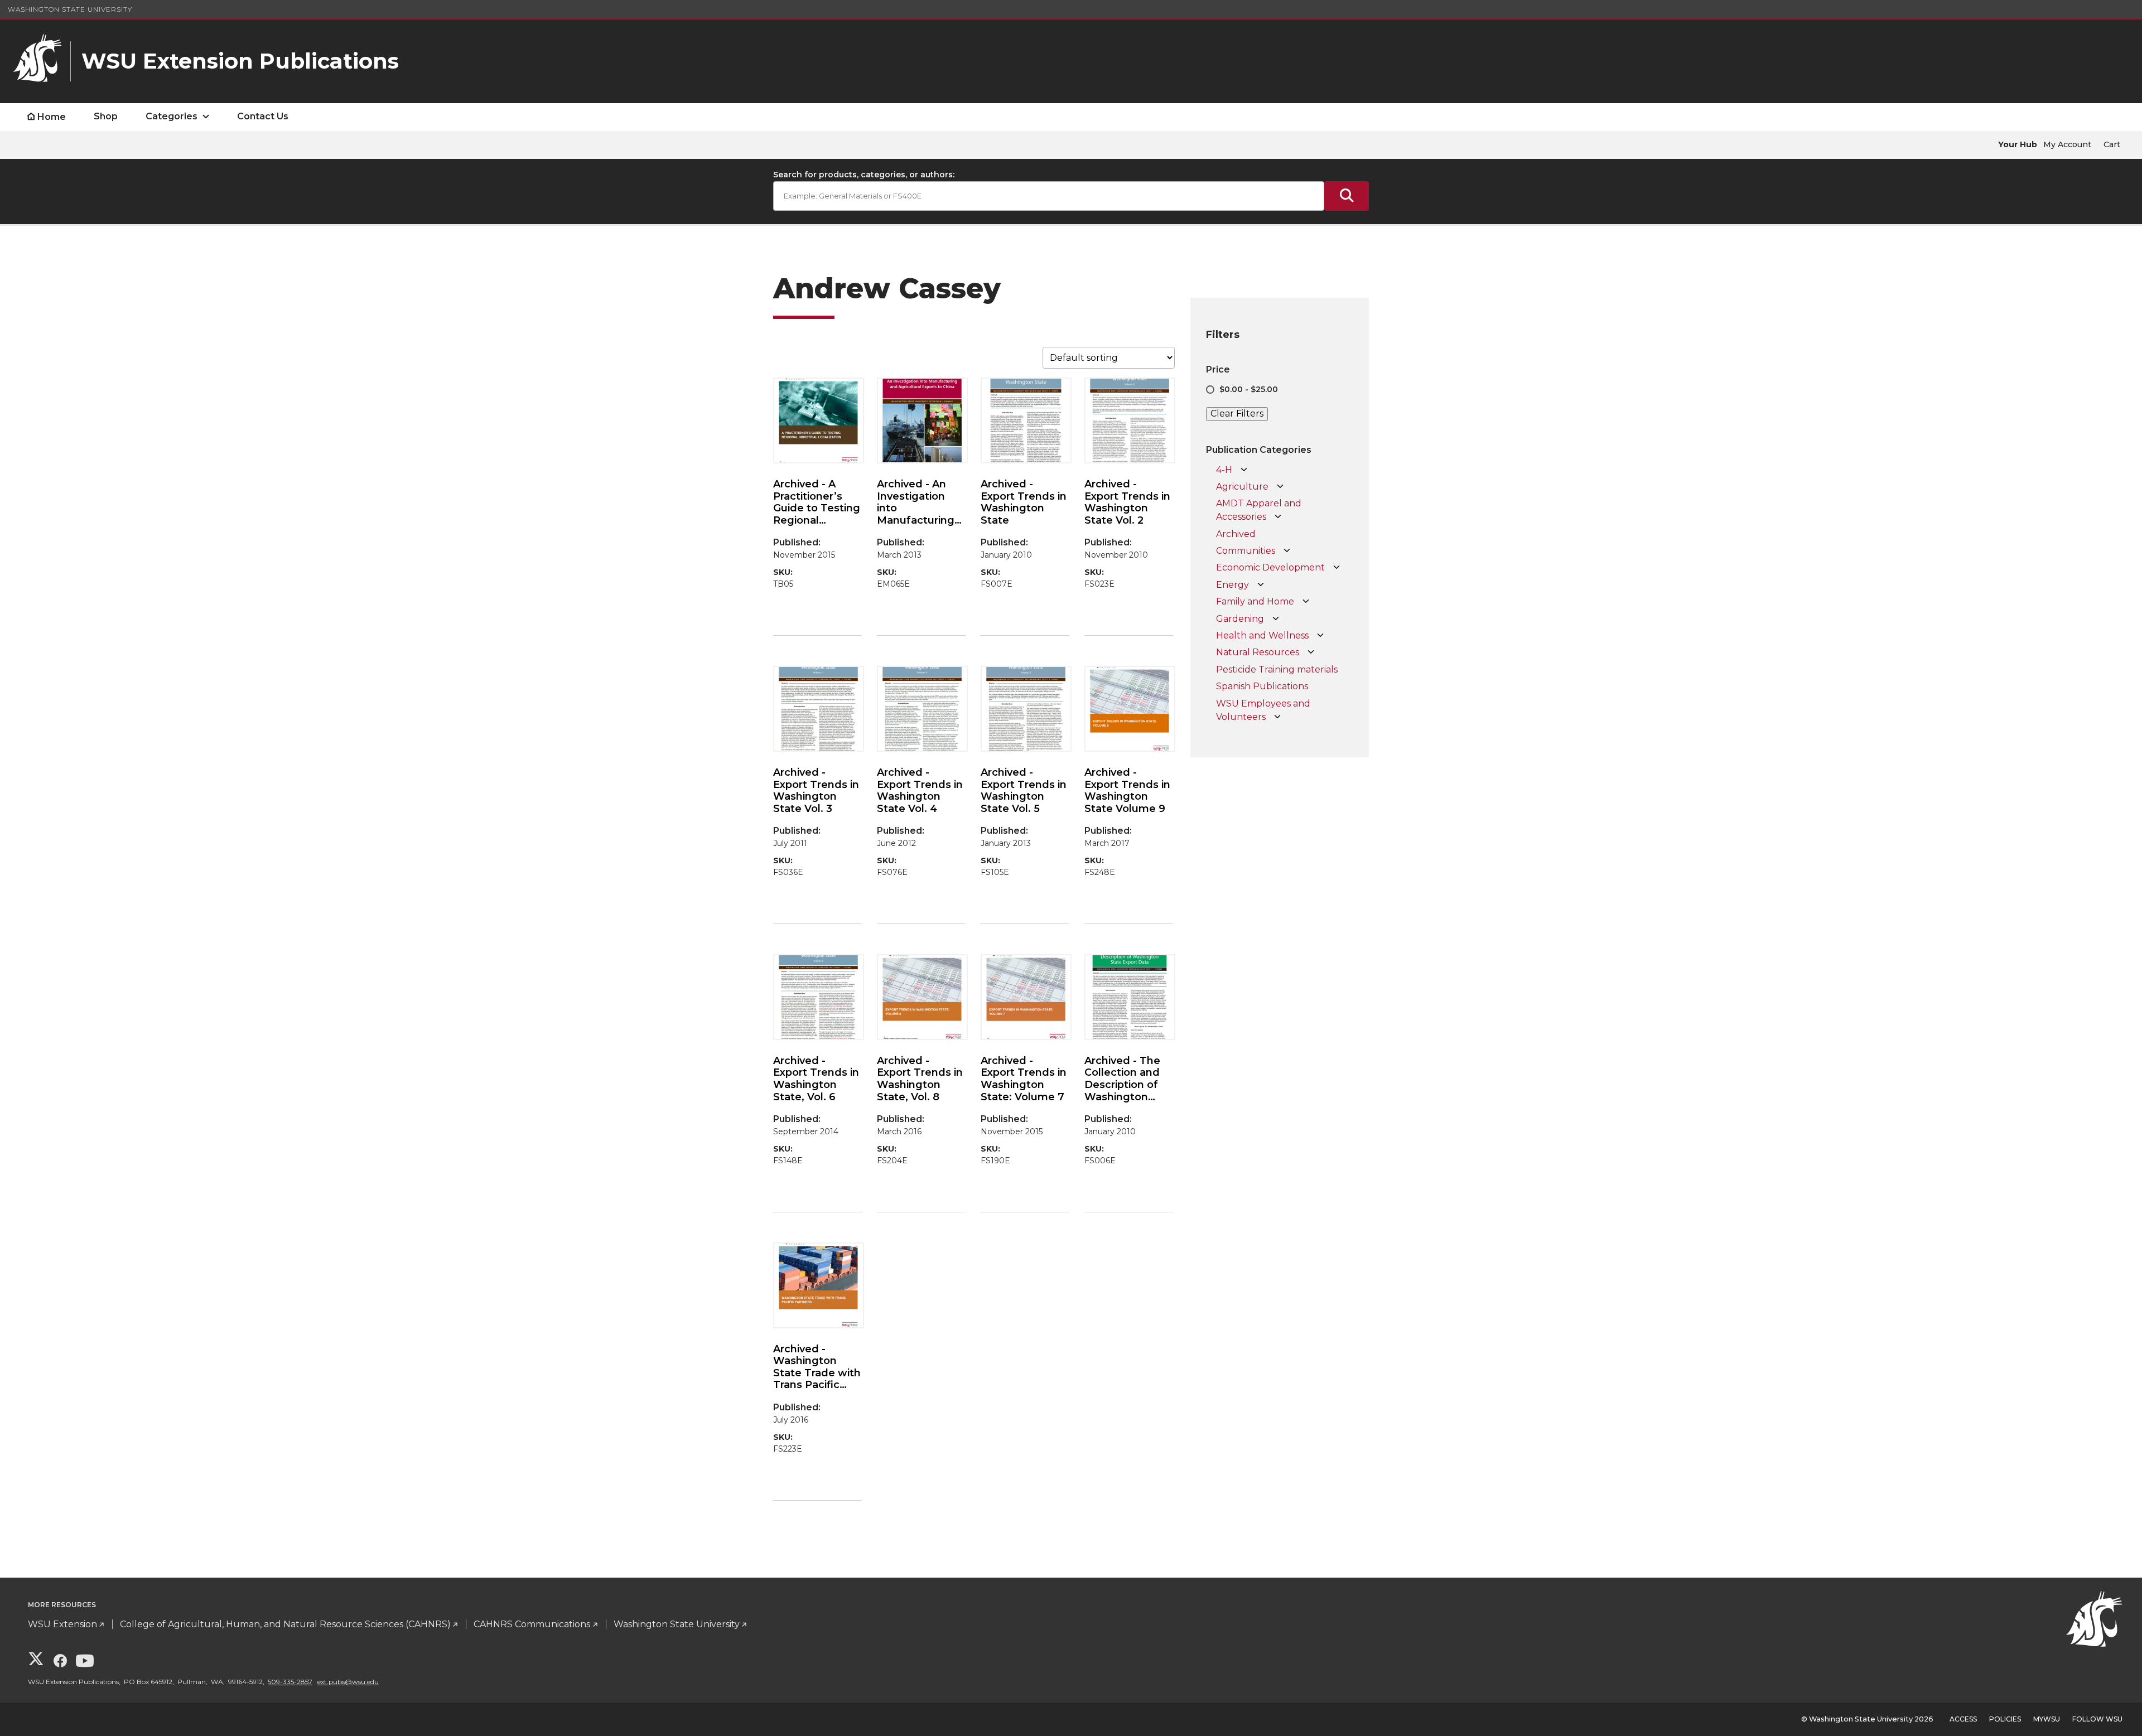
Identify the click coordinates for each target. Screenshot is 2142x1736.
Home (52, 117)
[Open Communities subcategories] (1287, 551)
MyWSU (2047, 1719)
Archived (1236, 534)
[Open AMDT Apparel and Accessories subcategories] (1278, 517)
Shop (106, 116)
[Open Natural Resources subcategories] (1311, 652)
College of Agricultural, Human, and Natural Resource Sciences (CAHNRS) (285, 1624)
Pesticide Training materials (1277, 669)
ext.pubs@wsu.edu (348, 1682)
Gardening (1240, 619)
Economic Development (1270, 567)
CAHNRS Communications (532, 1624)
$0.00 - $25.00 (1249, 389)
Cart (2112, 144)
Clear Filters (1237, 414)
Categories (172, 116)
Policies (2005, 1719)
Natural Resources (1258, 652)
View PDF (799, 627)
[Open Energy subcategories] (1261, 585)
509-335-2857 (290, 1682)
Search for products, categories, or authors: (864, 175)
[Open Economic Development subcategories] (1337, 568)
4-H (1224, 470)
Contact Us (263, 116)
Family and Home (1255, 601)
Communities (1246, 551)
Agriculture (1242, 487)
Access (1963, 1719)
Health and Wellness (1262, 635)
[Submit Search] (1347, 196)
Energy (1232, 585)
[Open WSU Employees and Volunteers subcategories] (1277, 717)
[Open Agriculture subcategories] (1280, 487)
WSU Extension (62, 1624)
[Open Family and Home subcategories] (1306, 602)
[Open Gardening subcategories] (1276, 619)
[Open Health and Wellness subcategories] (1320, 636)
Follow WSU (2097, 1719)
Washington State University (70, 9)
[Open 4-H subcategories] (1244, 470)
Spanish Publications (1262, 686)
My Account (2067, 144)
